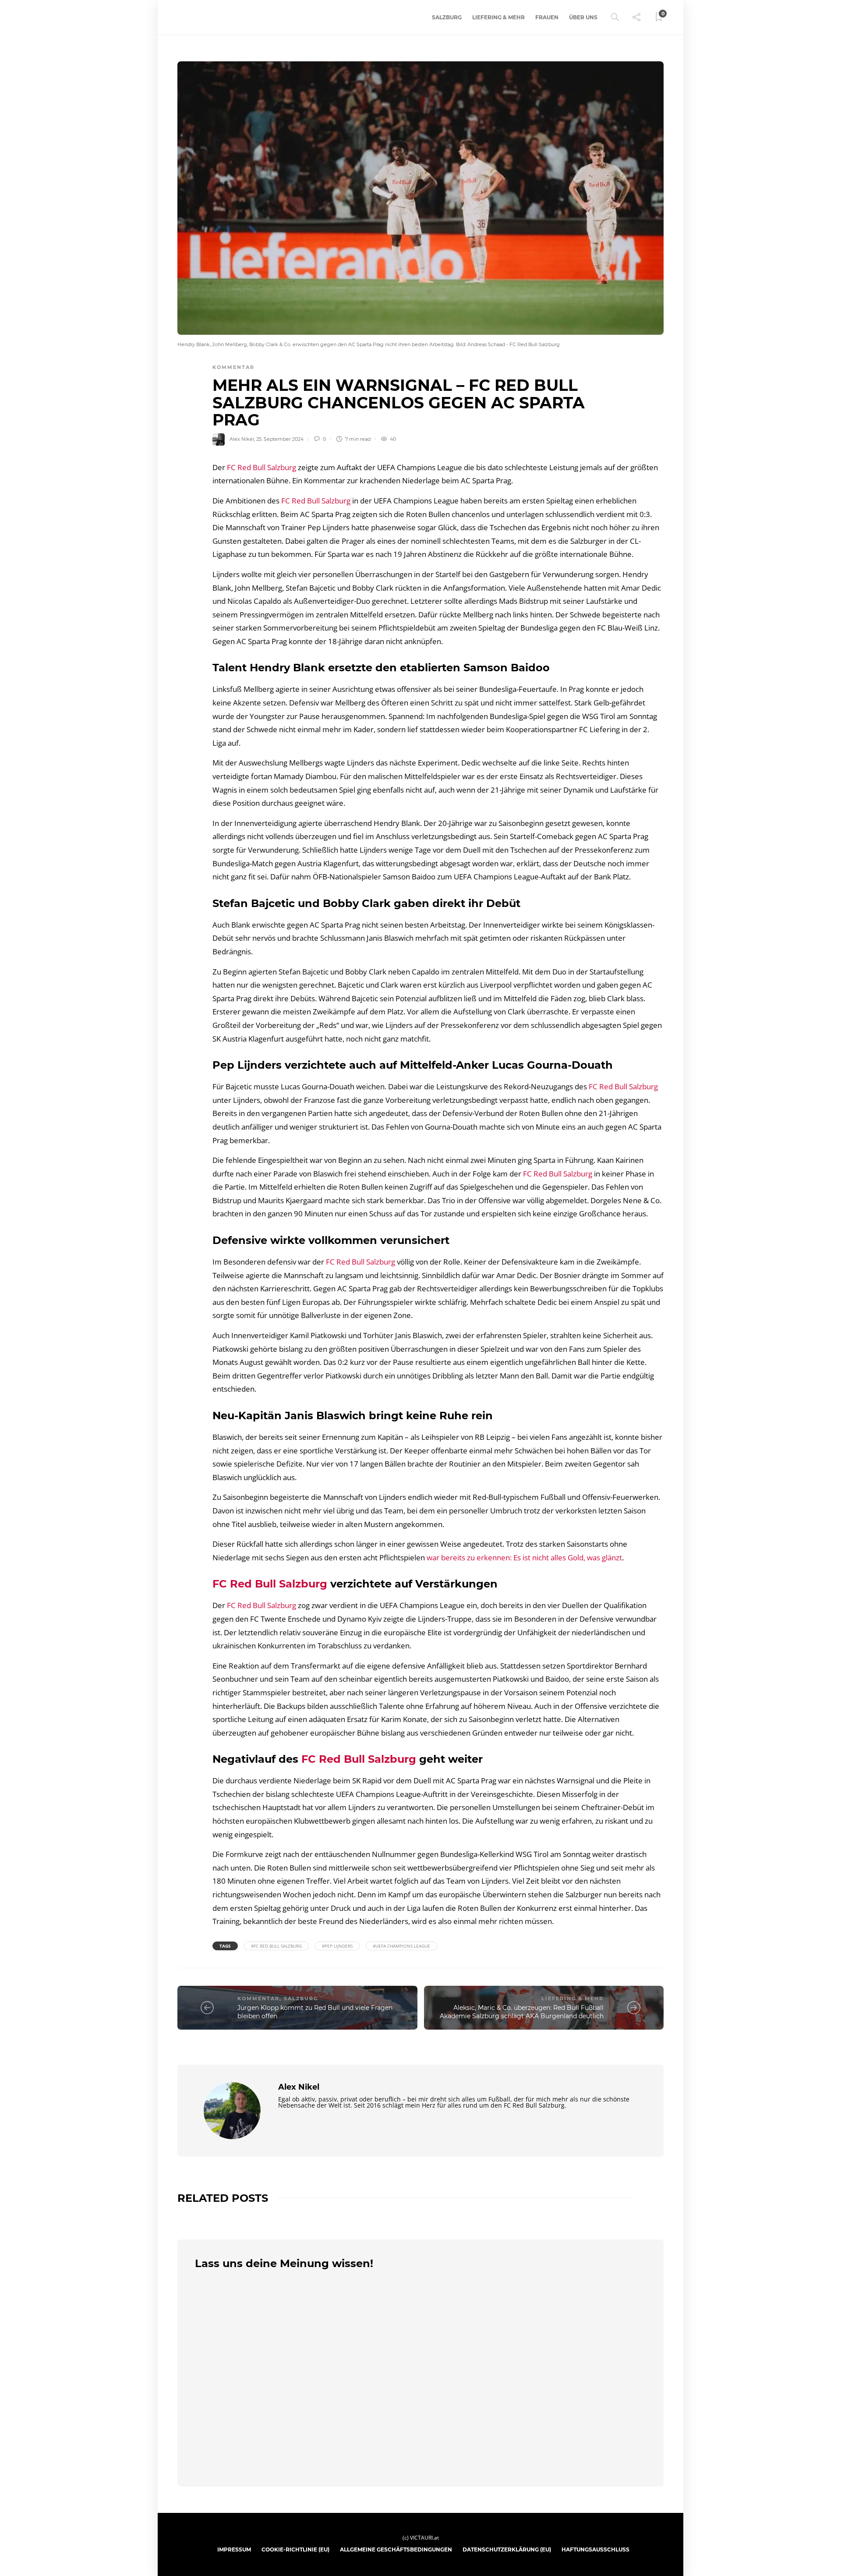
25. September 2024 (280, 439)
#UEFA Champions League (401, 1946)
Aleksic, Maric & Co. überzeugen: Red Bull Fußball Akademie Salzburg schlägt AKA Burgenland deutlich (522, 2012)
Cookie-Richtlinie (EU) (295, 2549)
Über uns (583, 17)
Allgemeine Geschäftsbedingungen (396, 2549)
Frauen (547, 17)
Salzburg (447, 17)
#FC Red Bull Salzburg (276, 1946)
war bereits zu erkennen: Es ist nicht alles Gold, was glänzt (524, 1557)
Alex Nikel (242, 439)
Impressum (234, 2549)
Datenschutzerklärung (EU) (507, 2549)
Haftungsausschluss (595, 2549)
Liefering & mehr (498, 17)
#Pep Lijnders (337, 1946)
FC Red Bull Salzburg (261, 467)
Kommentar (233, 367)
